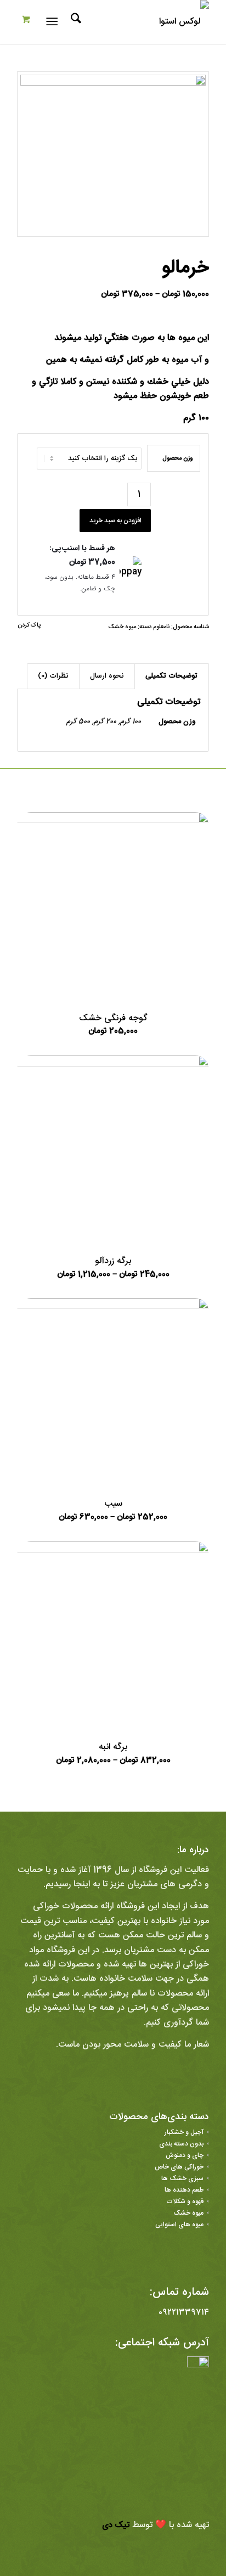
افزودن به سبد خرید (115, 521)
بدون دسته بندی (181, 2144)
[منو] (54, 22)
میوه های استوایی (179, 2225)
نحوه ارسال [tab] (107, 676)
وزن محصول (178, 458)
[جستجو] (74, 22)
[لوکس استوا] (132, 22)
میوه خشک (122, 627)
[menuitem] (74, 22)
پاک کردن (29, 626)
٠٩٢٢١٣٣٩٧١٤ (184, 2313)
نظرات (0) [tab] (53, 676)
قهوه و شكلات (185, 2201)
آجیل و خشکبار (184, 2132)
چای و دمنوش (185, 2155)
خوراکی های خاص (179, 2167)
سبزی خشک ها (182, 2178)
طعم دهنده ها (184, 2190)
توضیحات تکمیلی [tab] (171, 676)
